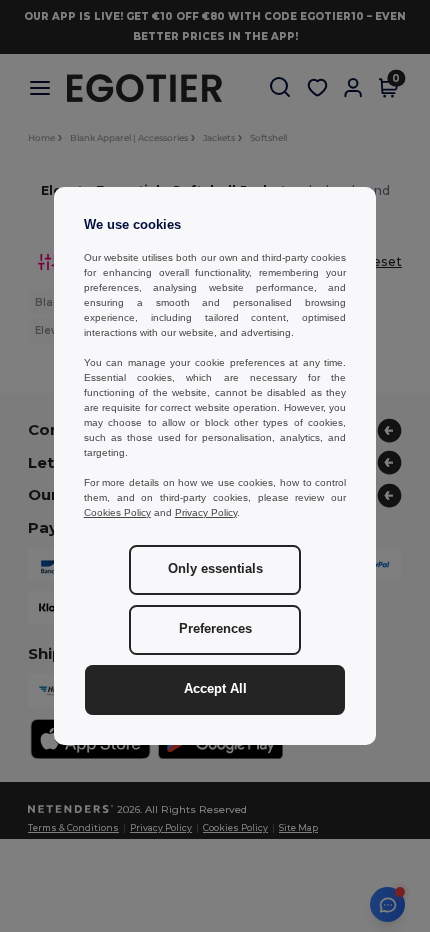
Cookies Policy (117, 512)
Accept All (215, 689)
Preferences (215, 629)
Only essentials (215, 569)
